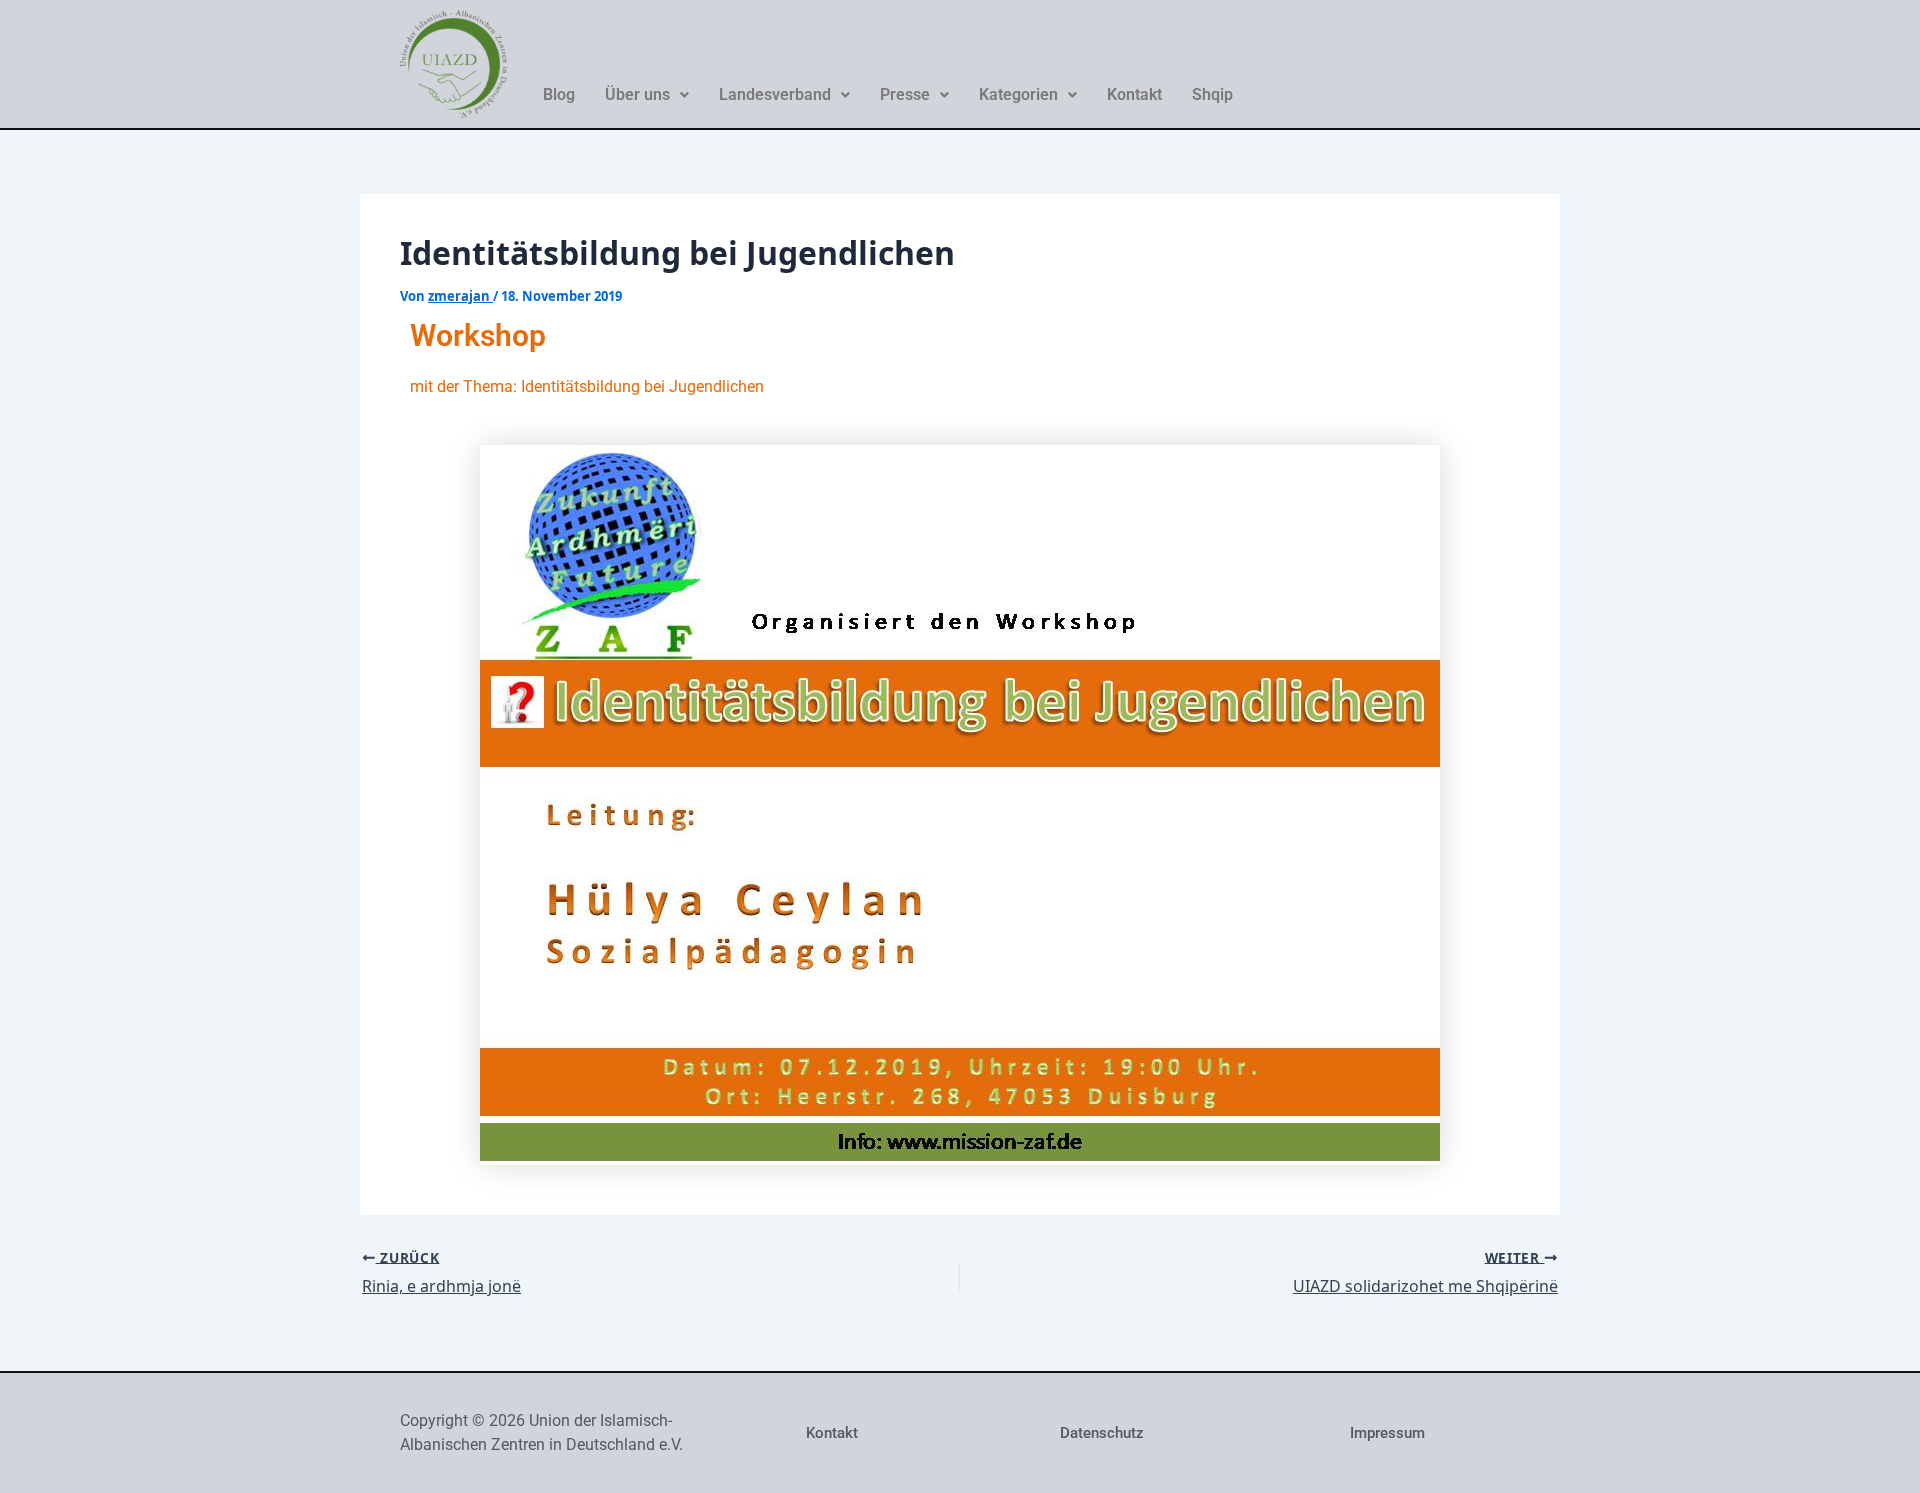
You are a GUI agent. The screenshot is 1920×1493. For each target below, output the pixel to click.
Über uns (637, 94)
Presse (905, 94)
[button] (647, 95)
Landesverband (775, 94)
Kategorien (1018, 94)
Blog (559, 94)
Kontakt (1134, 94)
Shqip (1212, 94)
